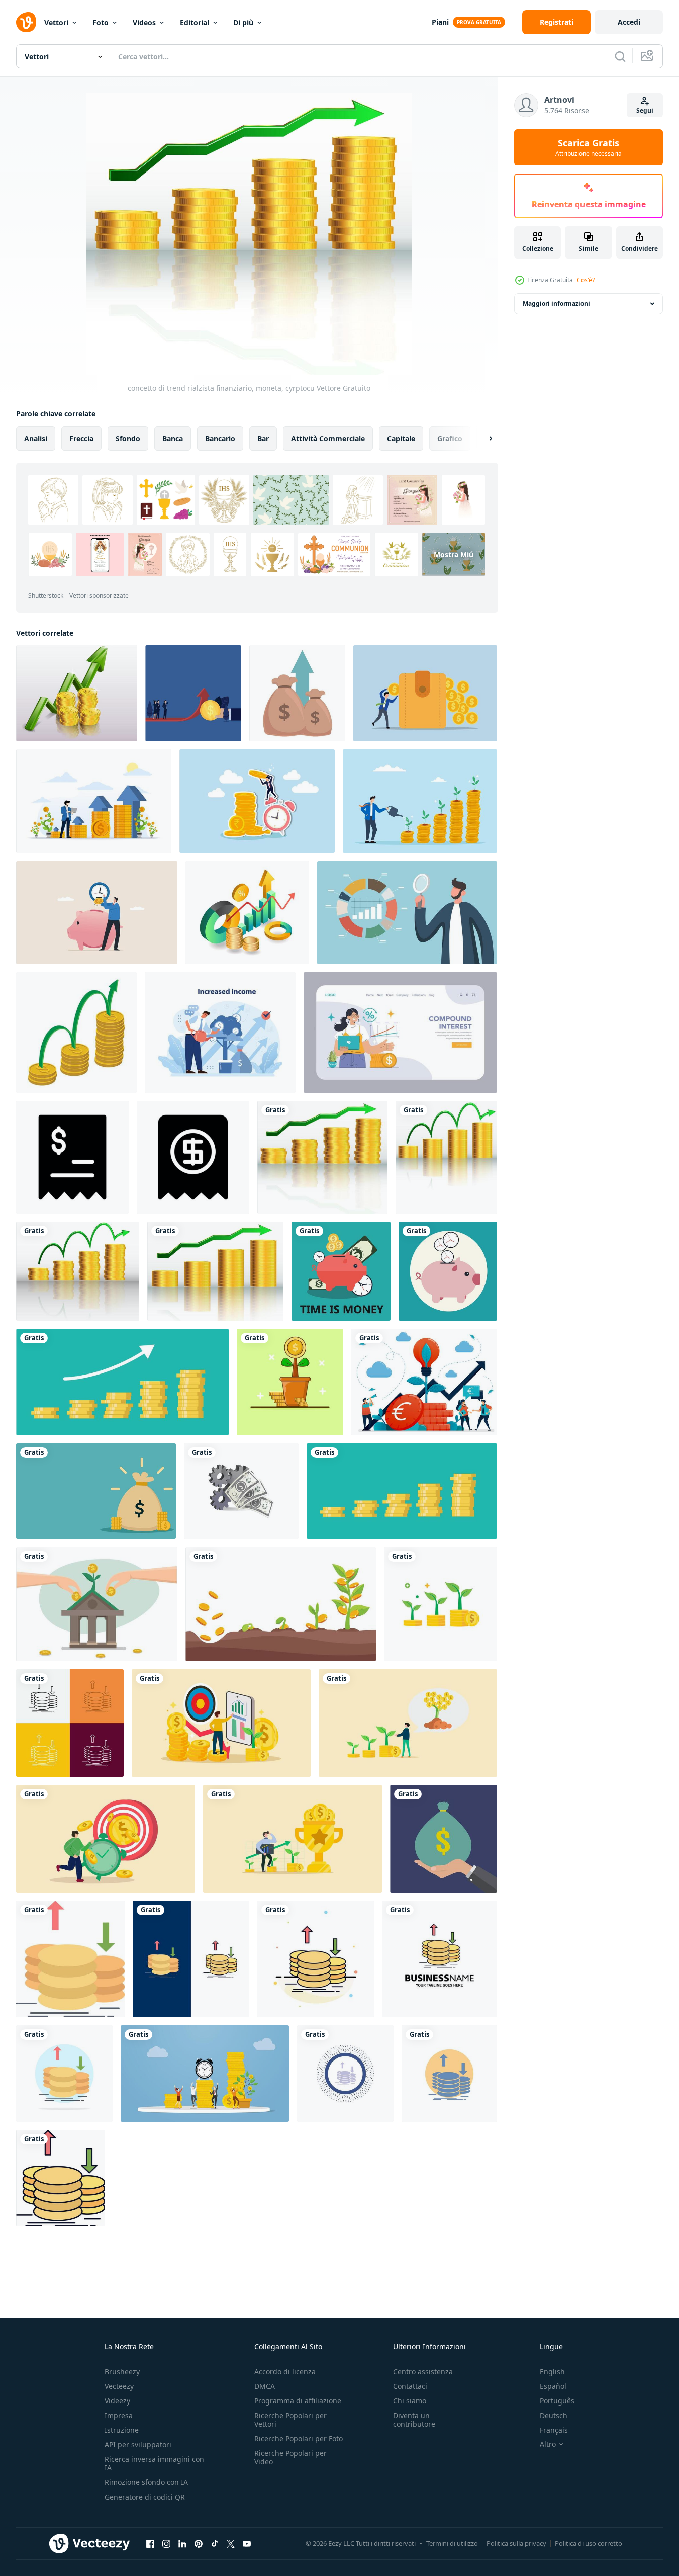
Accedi (629, 22)
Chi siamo (410, 2401)
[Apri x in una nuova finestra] (231, 2543)
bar (263, 438)
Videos (144, 22)
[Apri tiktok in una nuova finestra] (215, 2543)
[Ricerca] (620, 56)
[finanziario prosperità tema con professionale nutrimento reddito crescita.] (220, 1033)
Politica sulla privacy (516, 2543)
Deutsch (554, 2415)
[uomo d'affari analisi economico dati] (407, 913)
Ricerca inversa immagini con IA (154, 2463)
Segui (645, 110)
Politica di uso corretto (589, 2543)
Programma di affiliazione (298, 2401)
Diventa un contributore (414, 2420)
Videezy (117, 2401)
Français (554, 2430)
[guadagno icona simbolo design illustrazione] (72, 1157)
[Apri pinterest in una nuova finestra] (199, 2543)
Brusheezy (122, 2372)
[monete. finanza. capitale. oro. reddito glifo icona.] (449, 2074)
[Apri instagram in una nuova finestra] (166, 2543)
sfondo (128, 438)
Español (553, 2386)
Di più (243, 22)
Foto (101, 22)
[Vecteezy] (26, 22)
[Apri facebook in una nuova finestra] (150, 2543)
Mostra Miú (454, 554)
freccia (81, 438)
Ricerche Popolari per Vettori (290, 2420)
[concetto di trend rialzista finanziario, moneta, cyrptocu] (322, 1157)
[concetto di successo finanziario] (77, 693)
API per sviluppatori (138, 2444)
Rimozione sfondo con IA (146, 2482)
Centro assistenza (423, 2372)
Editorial (195, 22)
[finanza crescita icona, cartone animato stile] (76, 1033)
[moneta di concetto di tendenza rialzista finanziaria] (78, 1271)
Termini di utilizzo (452, 2543)
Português (557, 2401)
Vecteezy (119, 2386)
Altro (548, 2444)
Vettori (56, 22)
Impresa (119, 2415)
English (552, 2372)
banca (173, 438)
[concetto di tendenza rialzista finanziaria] (446, 1157)
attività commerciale (328, 438)
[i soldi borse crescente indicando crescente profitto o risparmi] (297, 693)
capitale (401, 438)
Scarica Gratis (589, 147)
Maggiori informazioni (556, 304)
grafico (450, 438)
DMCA (265, 2386)
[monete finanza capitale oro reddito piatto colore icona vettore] (70, 1959)
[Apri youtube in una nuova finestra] (247, 2543)
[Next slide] (482, 439)
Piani (440, 22)
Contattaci (410, 2386)
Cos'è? (586, 280)
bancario (220, 438)
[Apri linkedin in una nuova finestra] (182, 2543)
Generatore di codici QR (145, 2497)
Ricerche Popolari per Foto (299, 2438)
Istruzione (122, 2430)
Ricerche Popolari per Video (290, 2457)
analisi (36, 438)
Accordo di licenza (285, 2372)
